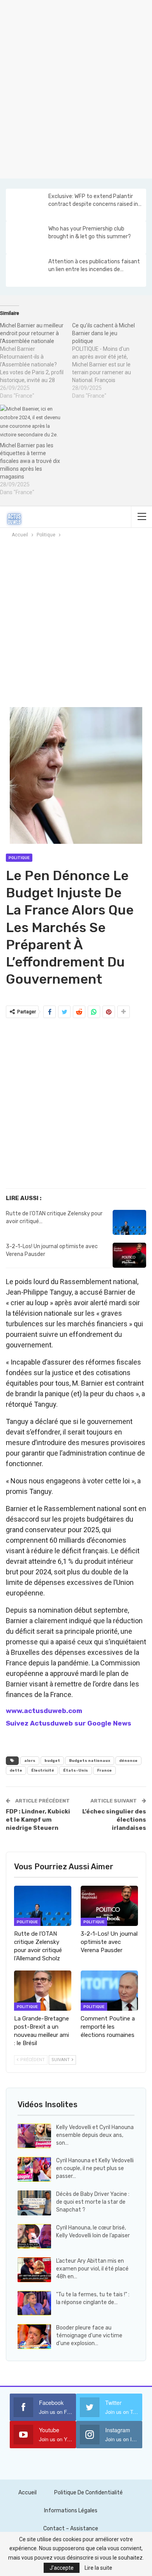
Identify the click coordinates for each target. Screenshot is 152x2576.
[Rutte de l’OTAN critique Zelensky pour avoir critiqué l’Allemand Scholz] (129, 1222)
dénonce (128, 1761)
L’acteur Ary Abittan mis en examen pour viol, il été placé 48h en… (92, 2269)
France (104, 1770)
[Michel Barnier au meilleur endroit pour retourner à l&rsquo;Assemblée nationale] (36, 361)
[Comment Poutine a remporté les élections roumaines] (109, 1991)
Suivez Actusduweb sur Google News (69, 1723)
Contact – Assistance (71, 2529)
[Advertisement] (76, 88)
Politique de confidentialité (88, 2493)
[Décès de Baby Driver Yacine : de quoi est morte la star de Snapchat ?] (34, 2203)
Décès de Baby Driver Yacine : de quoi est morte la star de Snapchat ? (93, 2202)
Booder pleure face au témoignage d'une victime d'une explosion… (89, 2336)
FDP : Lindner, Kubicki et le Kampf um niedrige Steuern (38, 1820)
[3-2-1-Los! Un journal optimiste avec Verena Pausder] (129, 1255)
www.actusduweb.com (44, 1711)
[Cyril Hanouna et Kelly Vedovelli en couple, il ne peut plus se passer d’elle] (34, 2169)
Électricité (43, 1770)
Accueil (27, 2493)
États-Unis (76, 1770)
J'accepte (62, 2568)
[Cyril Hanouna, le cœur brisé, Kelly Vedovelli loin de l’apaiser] (34, 2237)
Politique (19, 858)
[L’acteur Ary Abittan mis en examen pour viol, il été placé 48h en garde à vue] (34, 2270)
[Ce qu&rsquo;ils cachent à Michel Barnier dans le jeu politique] (108, 361)
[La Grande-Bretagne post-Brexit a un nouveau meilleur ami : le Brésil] (43, 1991)
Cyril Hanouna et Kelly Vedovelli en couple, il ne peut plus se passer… (95, 2168)
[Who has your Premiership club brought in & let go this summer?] (27, 238)
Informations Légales (71, 2511)
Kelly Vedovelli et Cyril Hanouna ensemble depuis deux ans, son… (95, 2135)
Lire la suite (98, 2568)
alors (30, 1761)
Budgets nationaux (90, 1761)
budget (52, 1761)
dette (16, 1770)
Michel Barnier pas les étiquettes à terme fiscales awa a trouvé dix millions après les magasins (30, 461)
